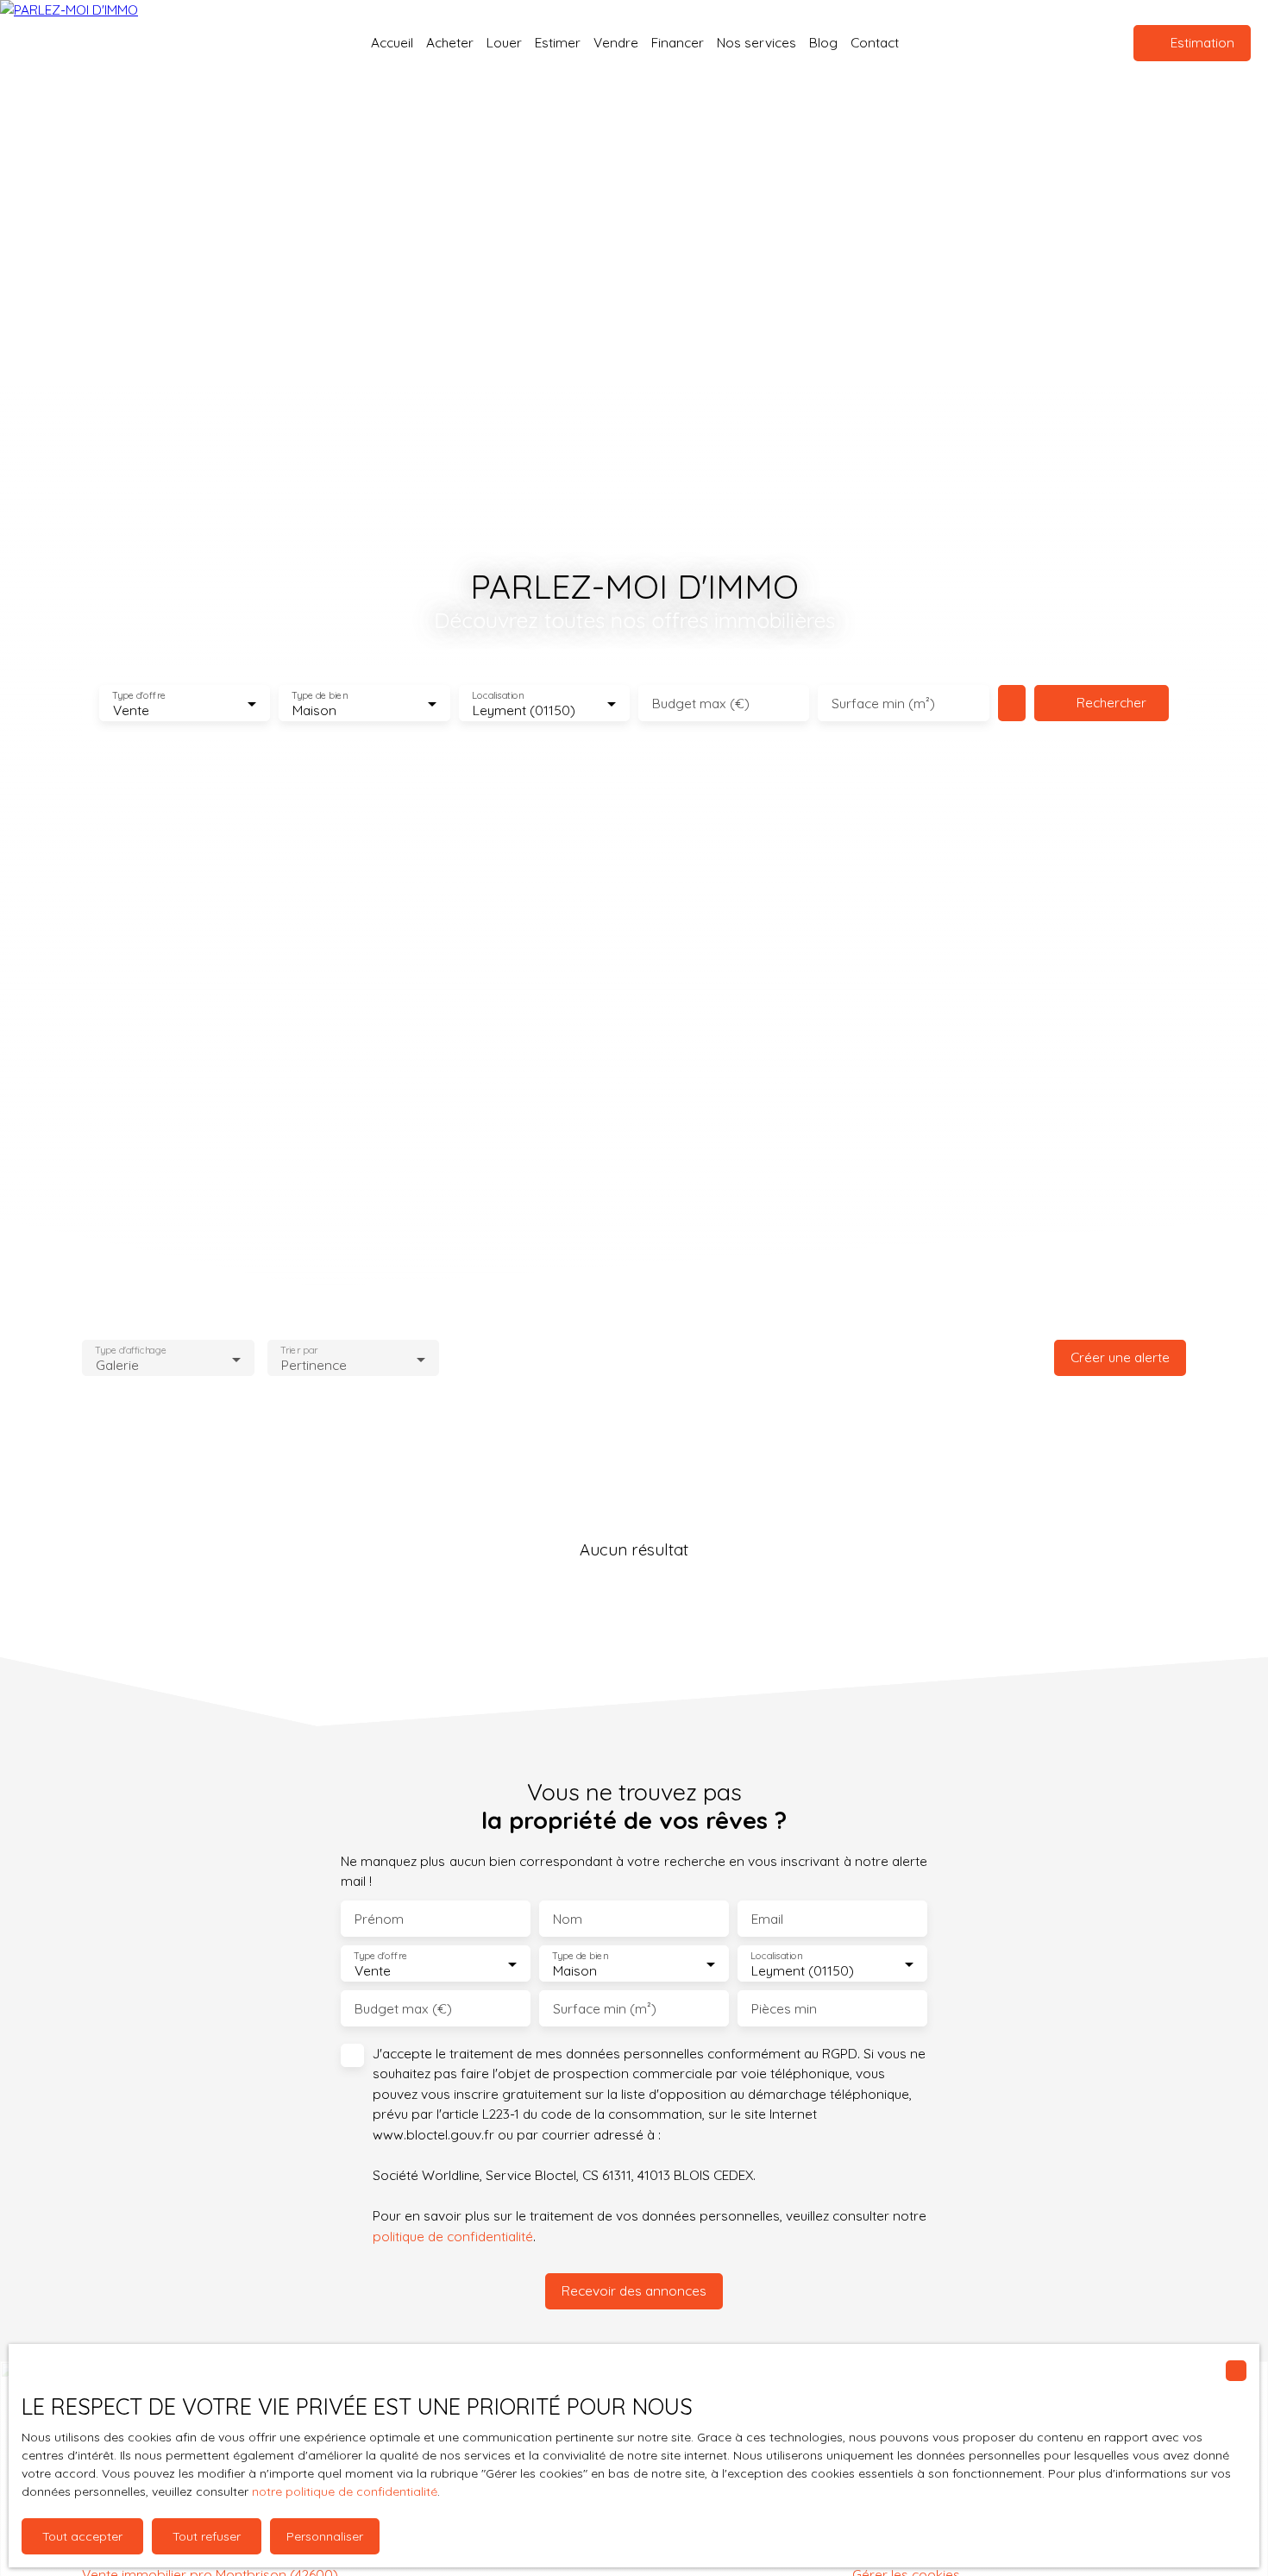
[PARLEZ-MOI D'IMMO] (104, 43)
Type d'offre (139, 696)
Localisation (498, 696)
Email (767, 1919)
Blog (823, 42)
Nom (568, 1919)
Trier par (299, 1351)
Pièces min (784, 2009)
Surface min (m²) (883, 704)
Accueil (392, 42)
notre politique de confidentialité (345, 2491)
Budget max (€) (701, 704)
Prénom (379, 1919)
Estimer (558, 42)
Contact (875, 42)
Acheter (450, 42)
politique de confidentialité (453, 2236)
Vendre (616, 42)
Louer (504, 42)
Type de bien (320, 696)
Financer (678, 42)
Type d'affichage (131, 1351)
